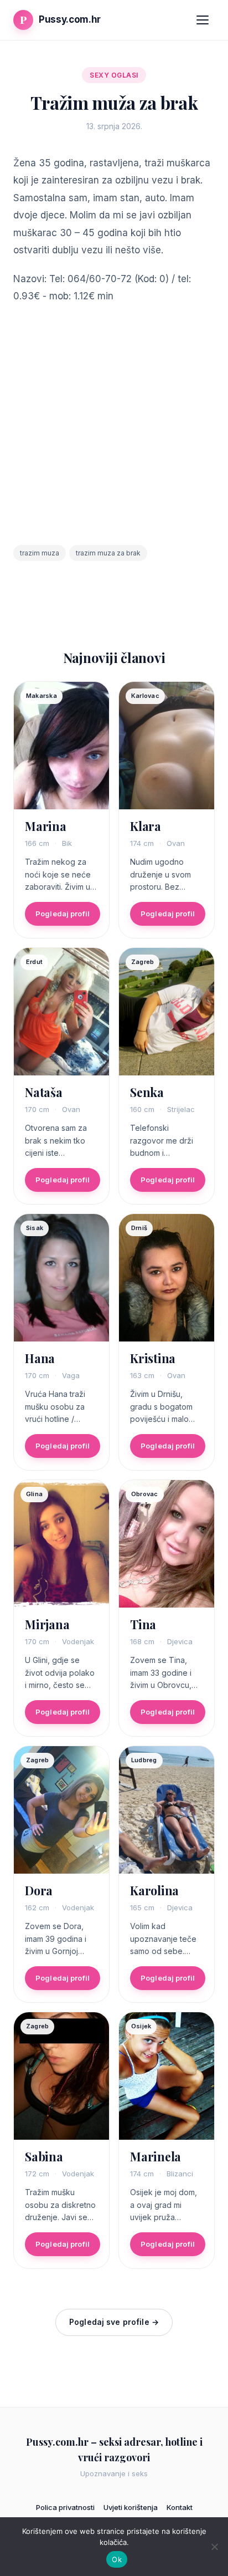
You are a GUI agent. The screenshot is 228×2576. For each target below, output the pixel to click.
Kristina (153, 1358)
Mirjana (47, 1624)
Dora (39, 1890)
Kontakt (180, 2507)
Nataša (44, 1092)
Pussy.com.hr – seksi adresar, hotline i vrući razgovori (114, 2450)
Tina (143, 1624)
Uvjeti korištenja (131, 2507)
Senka (147, 1092)
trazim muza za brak (108, 553)
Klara (146, 826)
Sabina (44, 2156)
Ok (117, 2559)
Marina (46, 826)
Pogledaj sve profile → (114, 2322)
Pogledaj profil (63, 914)
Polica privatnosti (65, 2507)
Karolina (154, 1890)
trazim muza (40, 553)
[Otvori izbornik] (203, 20)
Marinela (156, 2156)
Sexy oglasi (114, 75)
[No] (214, 2547)
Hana (40, 1358)
